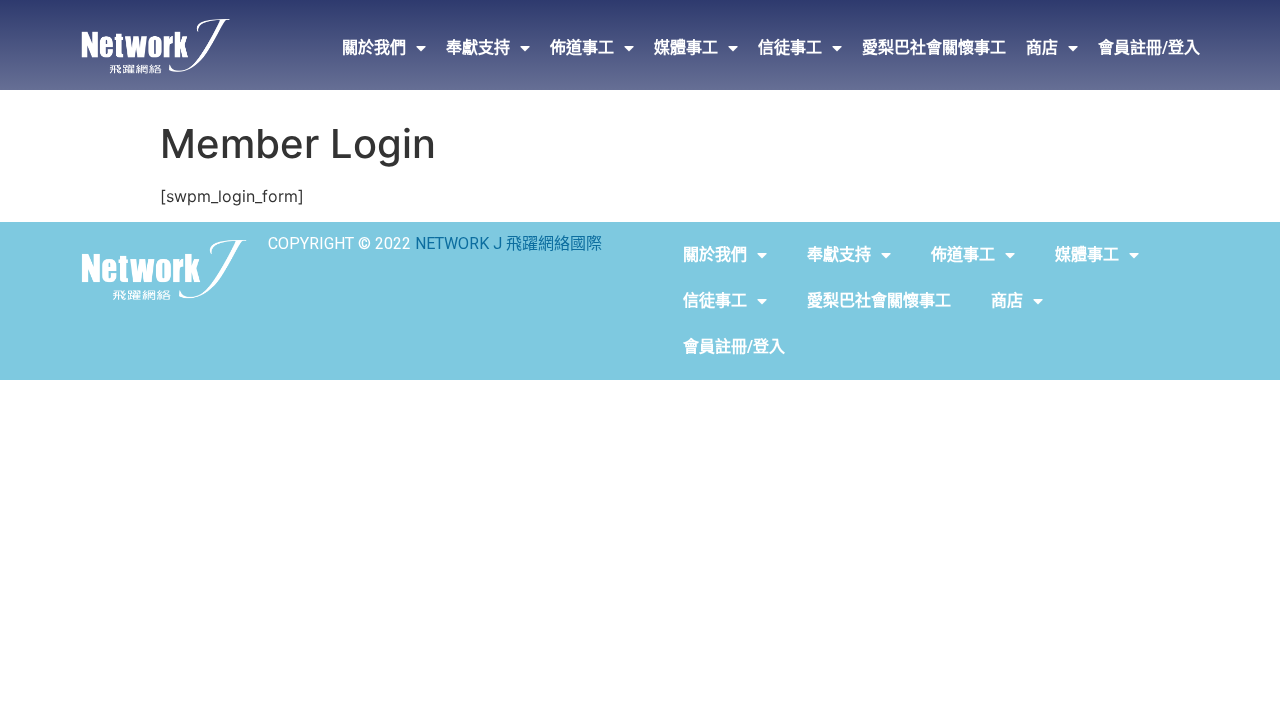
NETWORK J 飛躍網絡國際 (508, 243)
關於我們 (374, 47)
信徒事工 (790, 47)
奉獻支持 (478, 47)
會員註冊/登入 (1149, 47)
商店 (1042, 47)
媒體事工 (686, 47)
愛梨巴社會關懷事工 (934, 47)
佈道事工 (582, 47)
